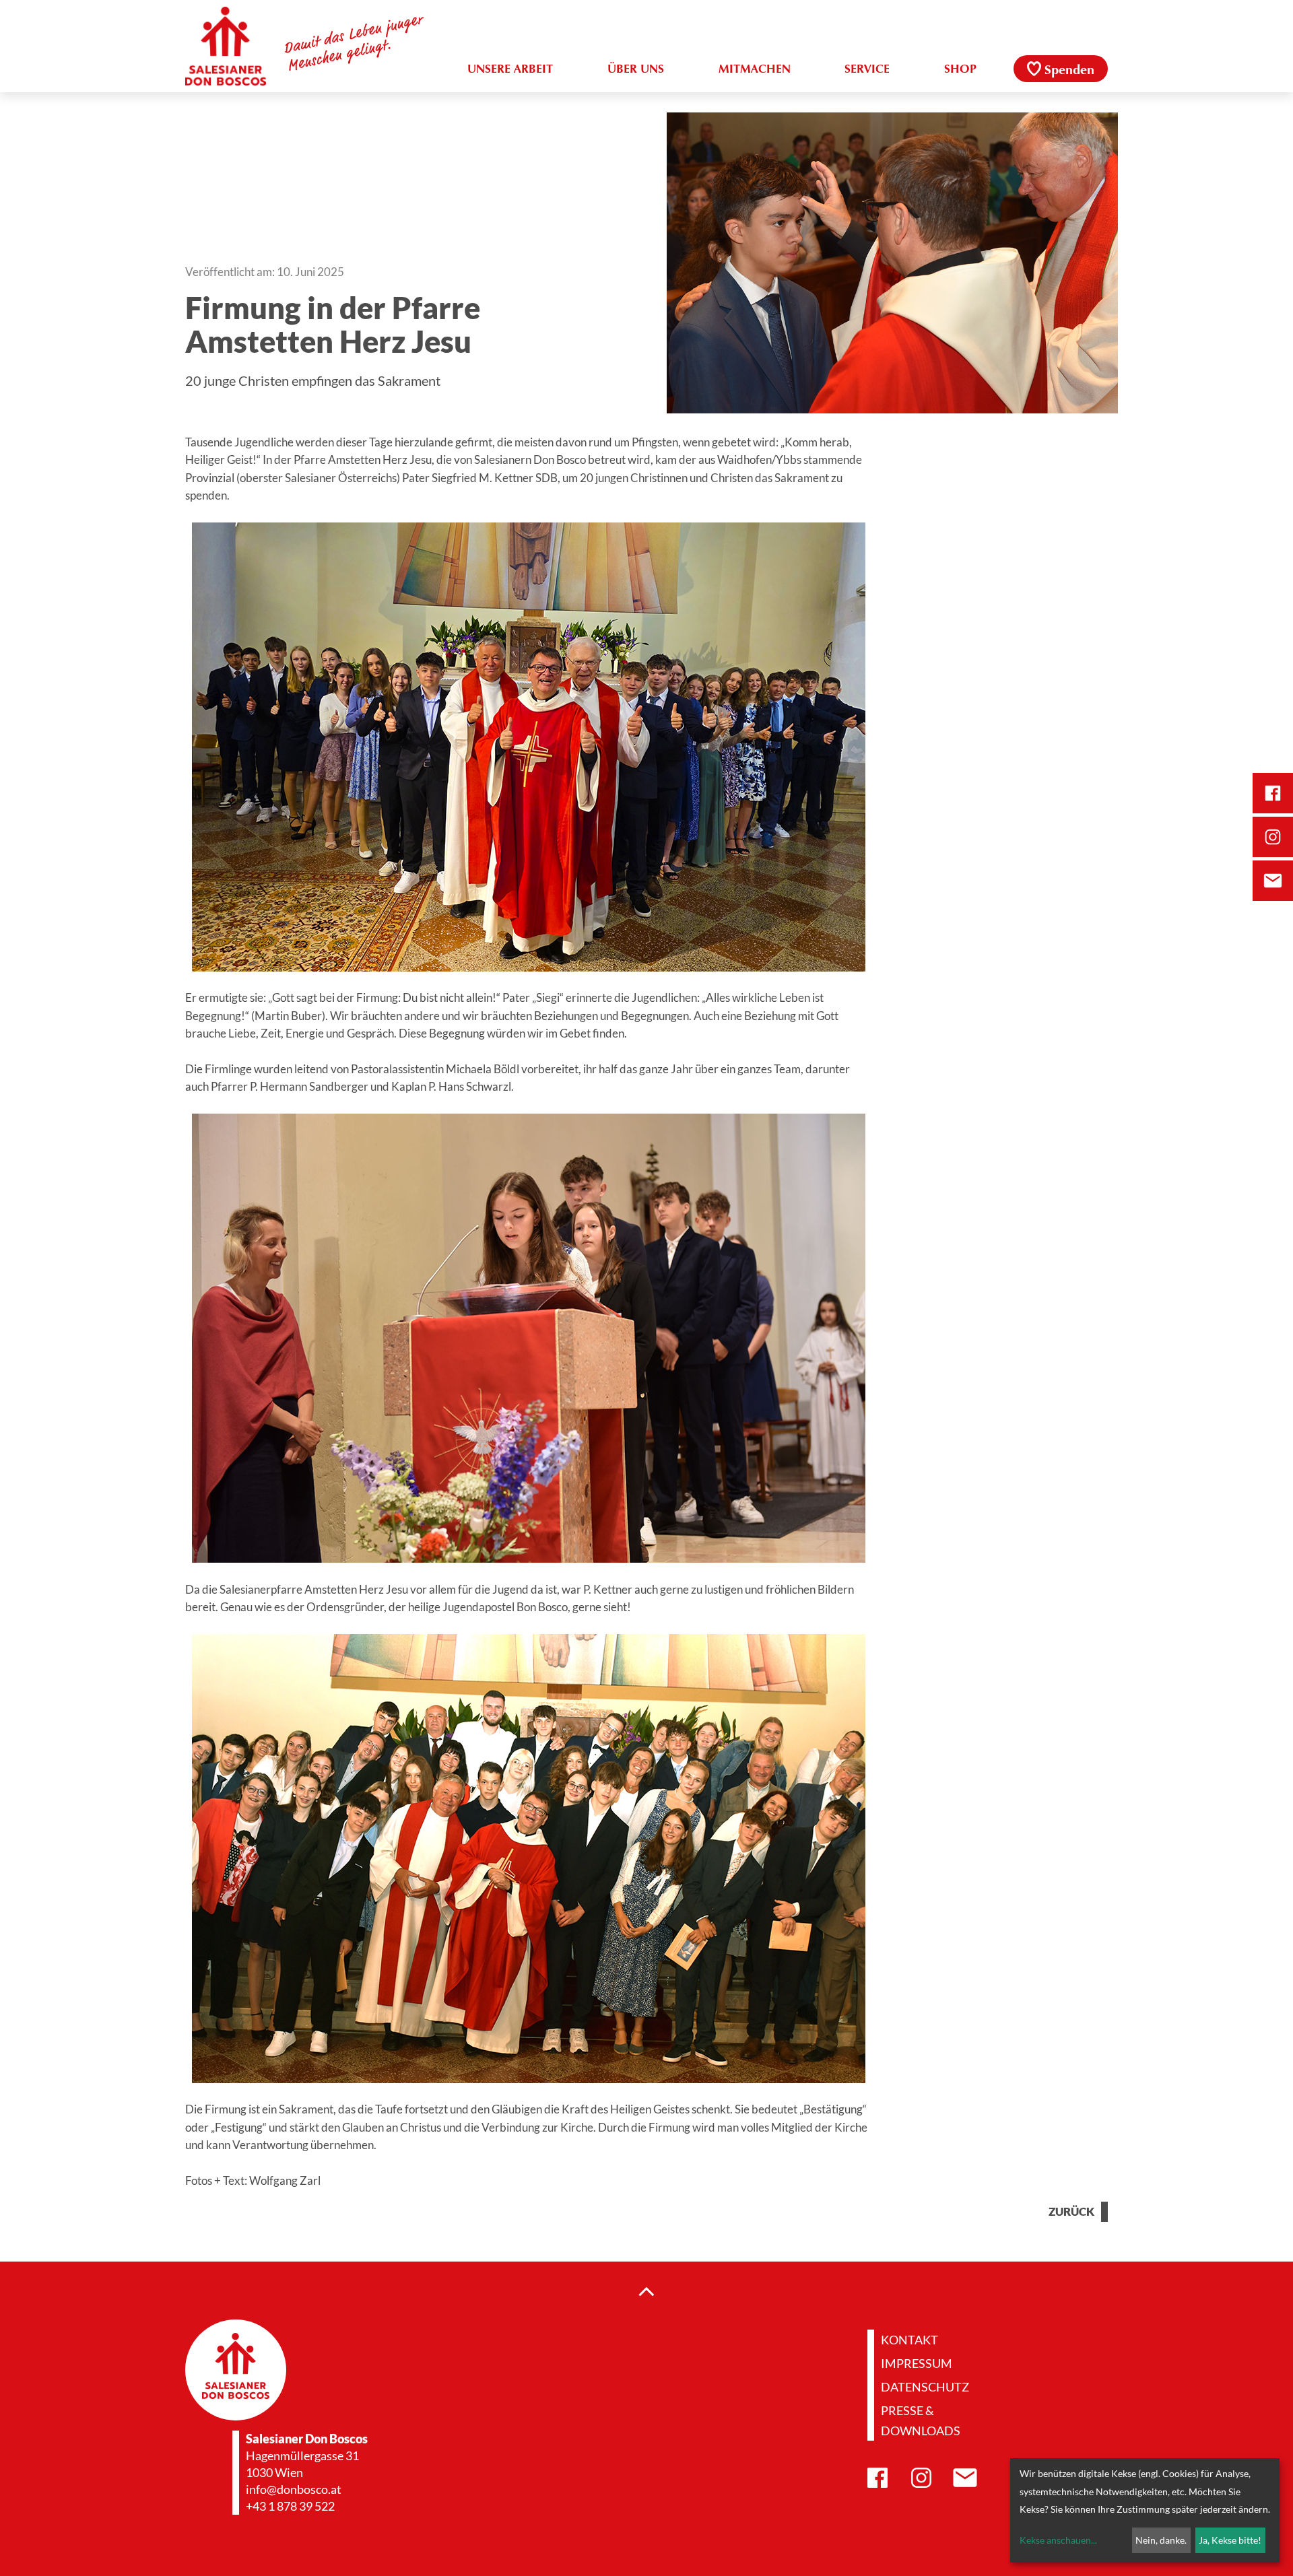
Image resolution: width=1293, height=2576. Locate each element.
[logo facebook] (1273, 793)
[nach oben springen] (646, 2291)
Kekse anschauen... (1058, 2540)
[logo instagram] (1273, 837)
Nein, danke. (1161, 2540)
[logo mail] (1273, 881)
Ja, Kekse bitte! (1230, 2540)
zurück (1071, 2212)
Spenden (1069, 71)
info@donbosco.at (294, 2489)
